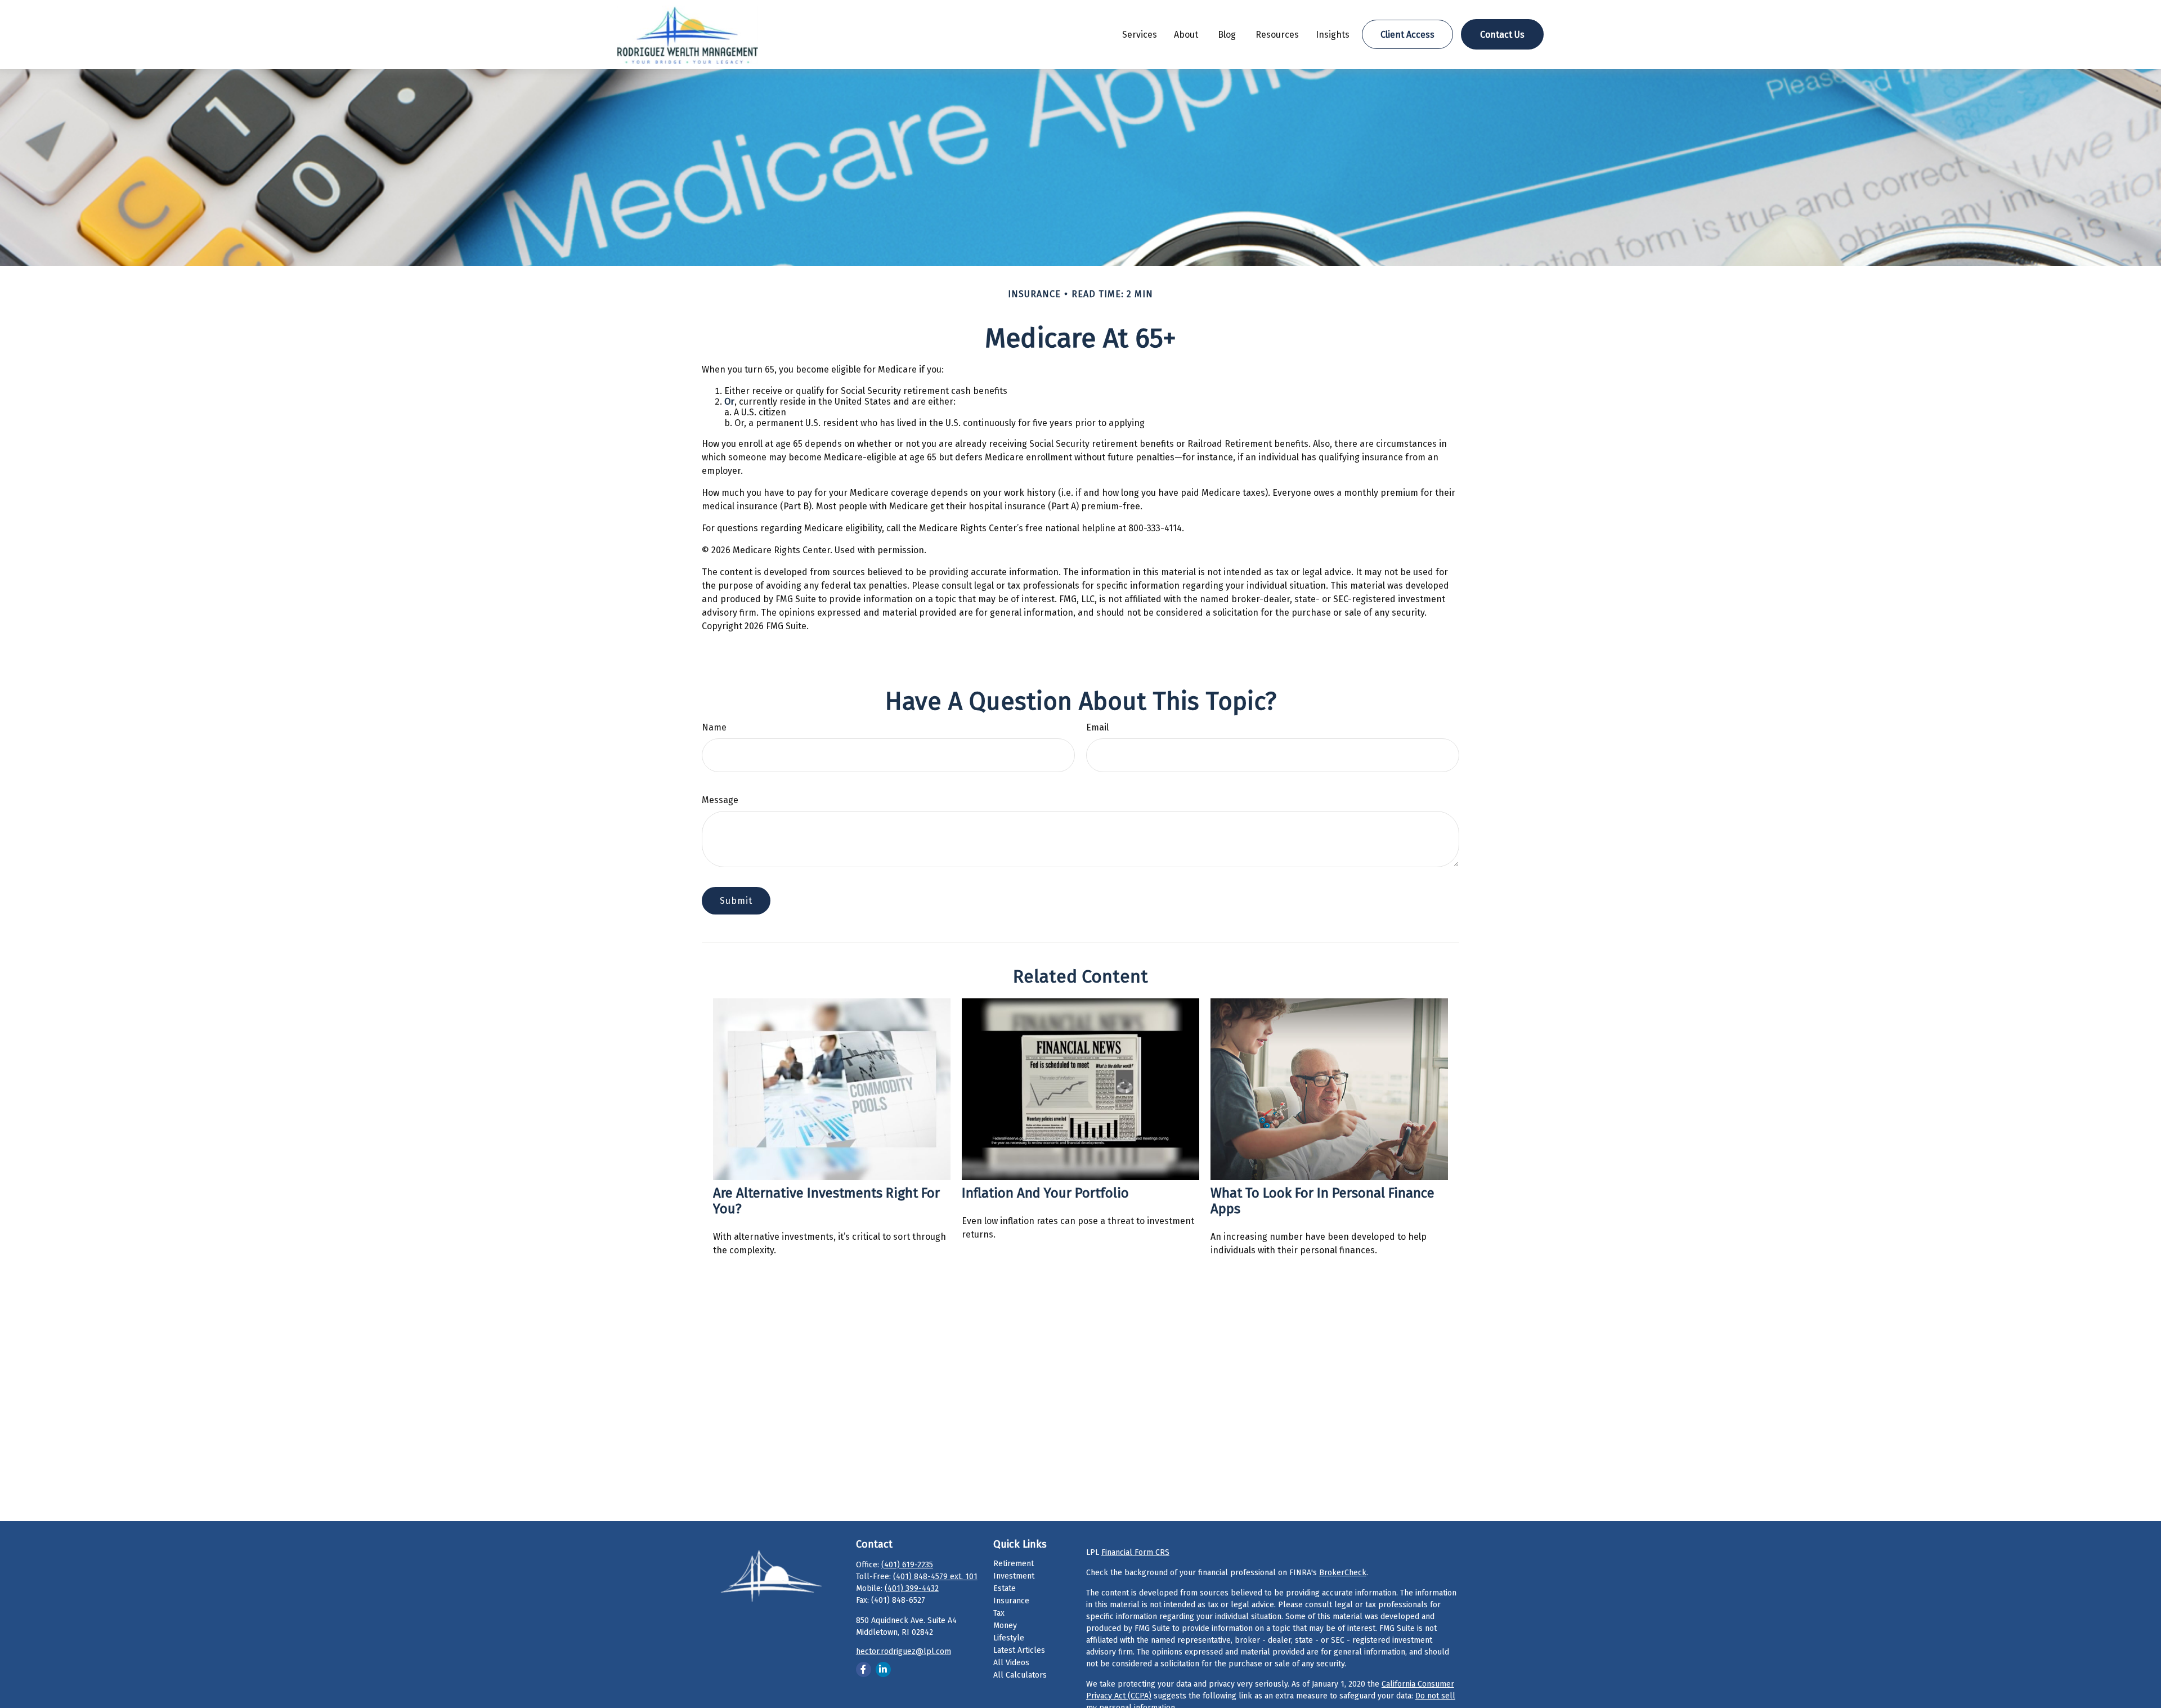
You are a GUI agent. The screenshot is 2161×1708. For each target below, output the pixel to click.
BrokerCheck (1343, 1573)
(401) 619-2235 (907, 1565)
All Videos (1011, 1663)
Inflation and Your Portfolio (1045, 1193)
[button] (1140, 34)
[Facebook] (864, 1669)
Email (1097, 727)
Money (1005, 1626)
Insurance (1011, 1601)
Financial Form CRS (1135, 1552)
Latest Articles (1019, 1650)
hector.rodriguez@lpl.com (904, 1651)
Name (714, 727)
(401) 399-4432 (912, 1588)
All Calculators (1020, 1675)
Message (720, 800)
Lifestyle (1009, 1638)
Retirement (1014, 1564)
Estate (1005, 1588)
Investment (1014, 1576)
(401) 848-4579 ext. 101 (935, 1577)
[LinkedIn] (883, 1669)
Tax (999, 1613)
